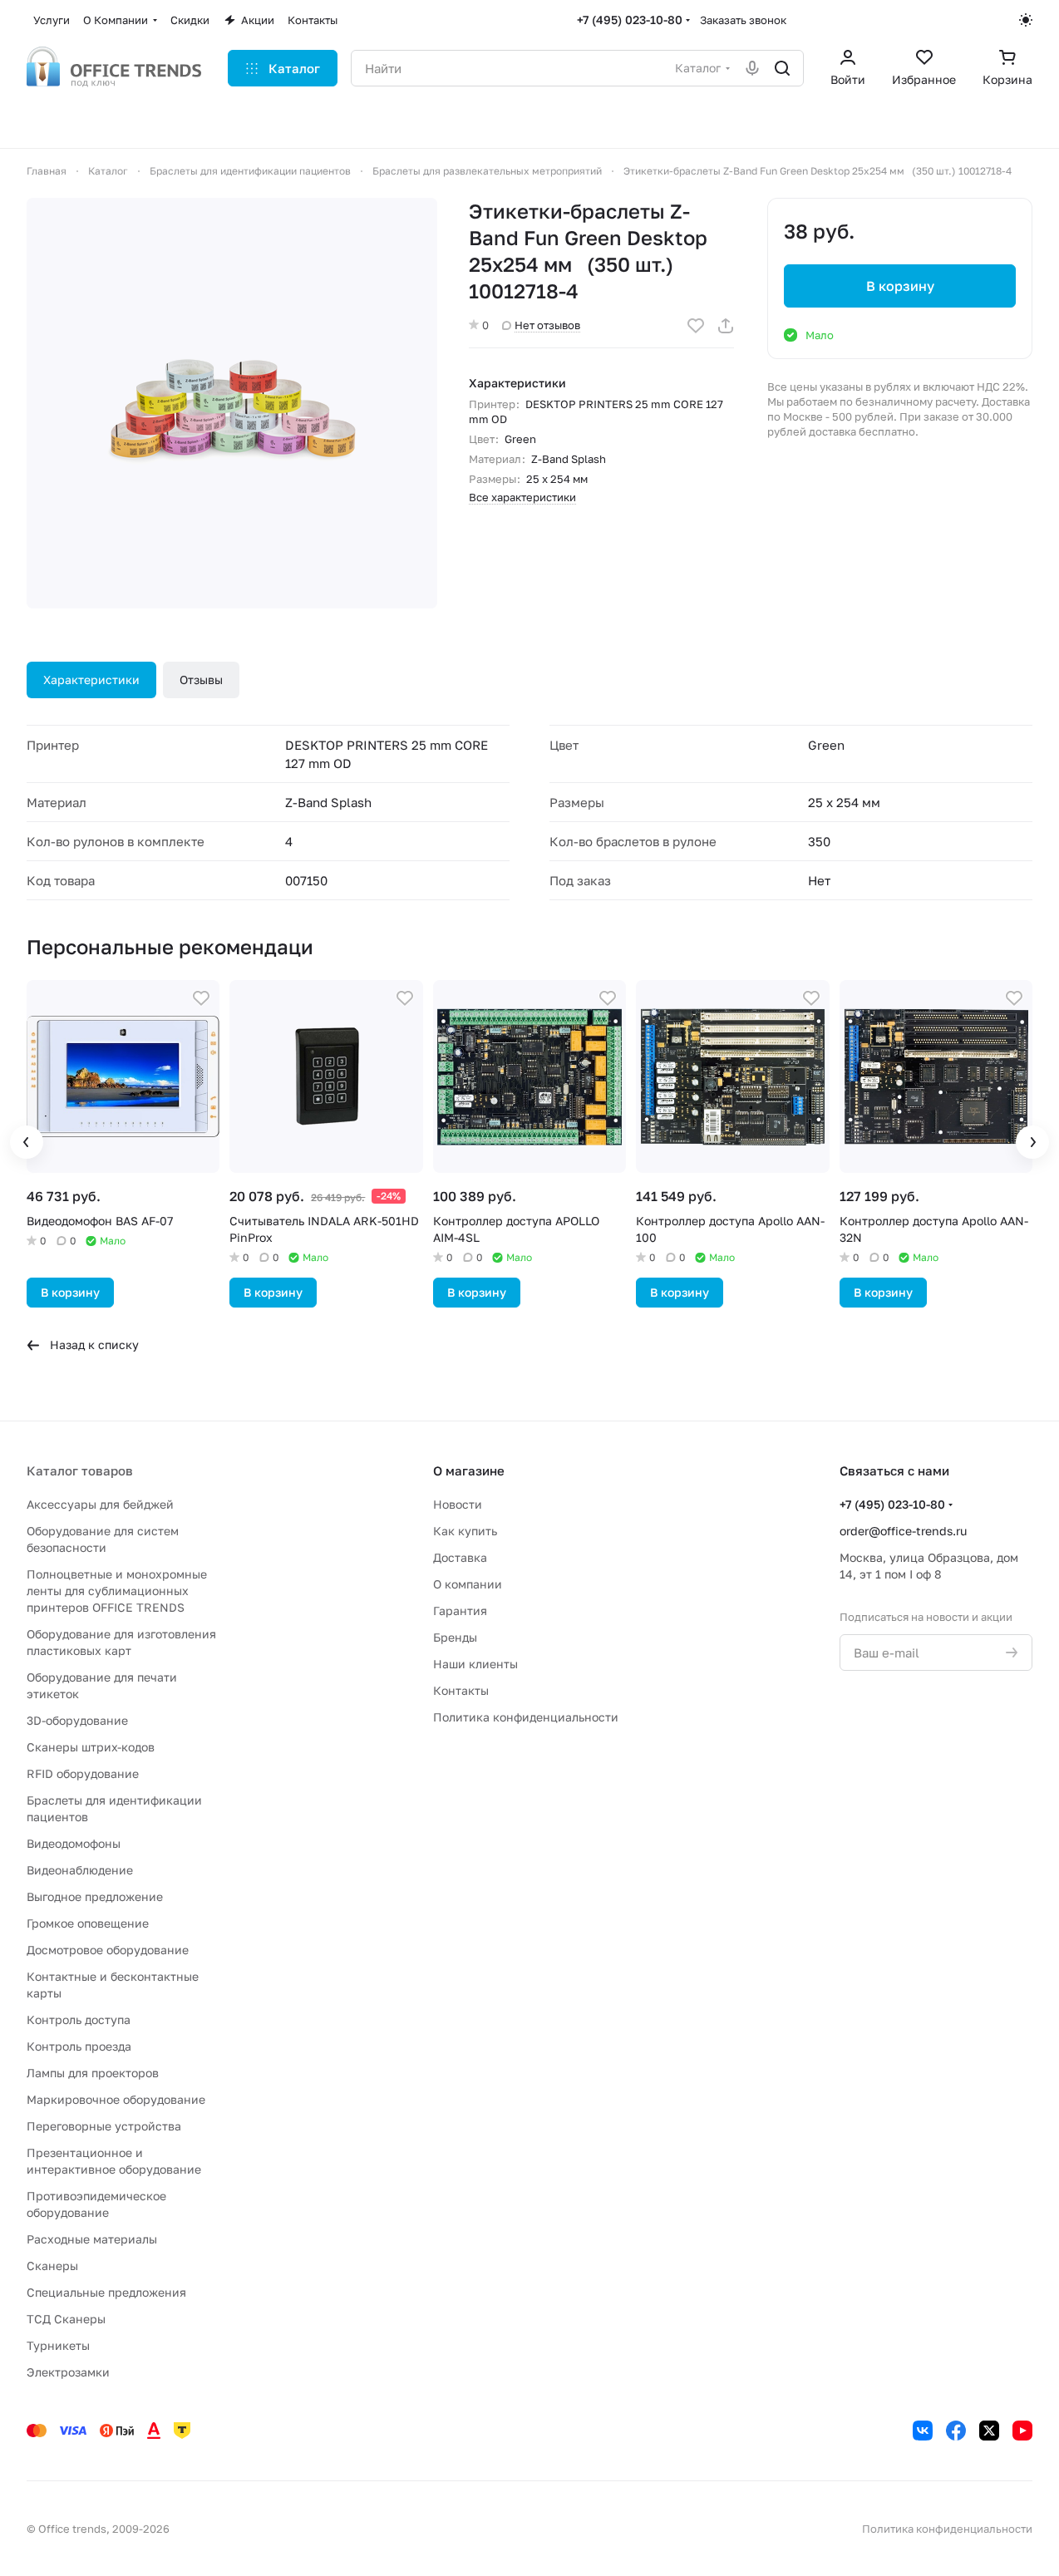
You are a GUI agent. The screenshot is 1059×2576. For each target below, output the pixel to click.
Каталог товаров (80, 1470)
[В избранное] (696, 326)
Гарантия (460, 1611)
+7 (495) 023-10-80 (630, 20)
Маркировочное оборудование (116, 2099)
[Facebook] (956, 2431)
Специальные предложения (106, 2292)
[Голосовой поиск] (752, 68)
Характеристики (91, 680)
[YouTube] (1022, 2431)
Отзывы (201, 680)
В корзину (900, 286)
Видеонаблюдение (80, 1870)
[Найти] (782, 68)
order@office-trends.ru (903, 1531)
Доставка (460, 1557)
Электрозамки (68, 2372)
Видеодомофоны (74, 1843)
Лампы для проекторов (93, 2073)
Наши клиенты (475, 1664)
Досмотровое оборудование (108, 1950)
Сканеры (52, 2266)
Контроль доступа (79, 2019)
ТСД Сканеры (66, 2319)
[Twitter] (989, 2431)
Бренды (455, 1637)
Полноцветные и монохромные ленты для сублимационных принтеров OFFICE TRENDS (117, 1591)
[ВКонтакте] (923, 2431)
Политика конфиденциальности (526, 1717)
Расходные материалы (92, 2239)
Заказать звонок (743, 20)
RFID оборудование (83, 1773)
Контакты (461, 1690)
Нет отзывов (547, 325)
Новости (458, 1504)
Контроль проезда (79, 2046)
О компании (468, 1584)
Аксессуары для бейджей (100, 1504)
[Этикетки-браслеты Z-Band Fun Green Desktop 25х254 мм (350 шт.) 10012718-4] (232, 403)
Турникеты (58, 2345)
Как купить (465, 1531)
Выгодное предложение (95, 1896)
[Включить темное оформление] (1026, 20)
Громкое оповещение (88, 1923)
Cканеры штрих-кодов (91, 1747)
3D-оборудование (77, 1720)
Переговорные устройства (104, 2126)
